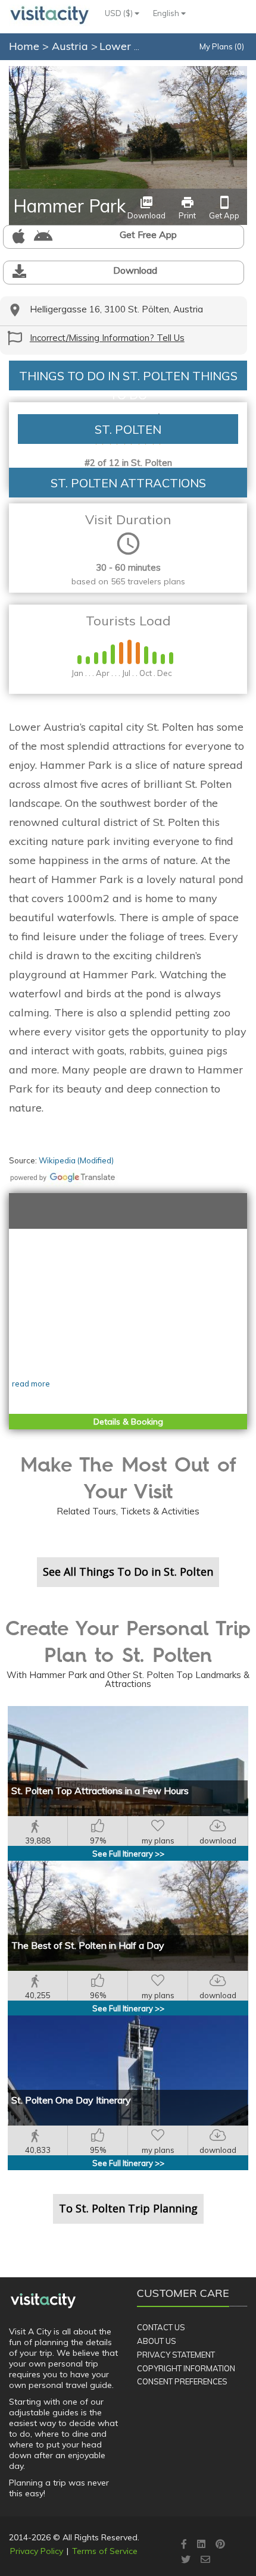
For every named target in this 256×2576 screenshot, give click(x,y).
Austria (71, 46)
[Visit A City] (43, 2301)
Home (24, 46)
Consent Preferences (182, 2381)
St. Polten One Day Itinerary (71, 2100)
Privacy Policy (37, 2551)
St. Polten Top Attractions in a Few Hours (100, 1791)
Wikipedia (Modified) (76, 1160)
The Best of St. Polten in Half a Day (88, 1945)
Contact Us (161, 2327)
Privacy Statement (176, 2355)
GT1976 (232, 73)
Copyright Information (186, 2368)
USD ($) (120, 13)
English (167, 13)
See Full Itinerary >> (128, 1854)
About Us (157, 2341)
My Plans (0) (222, 46)
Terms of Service (105, 2551)
